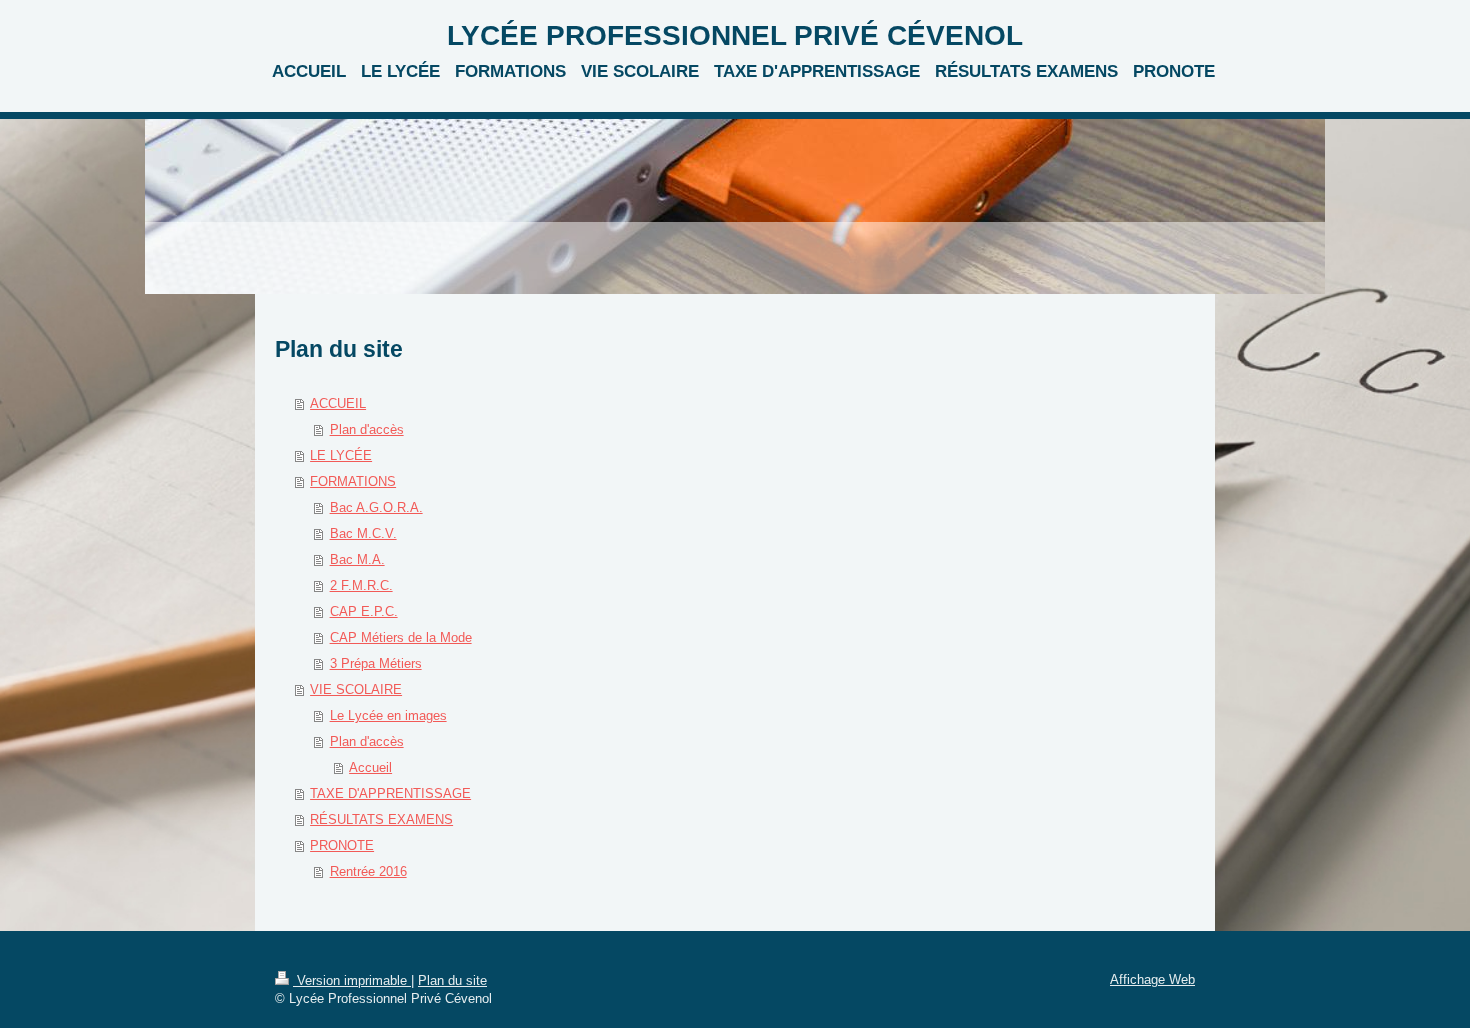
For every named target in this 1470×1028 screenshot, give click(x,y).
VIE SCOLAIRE (356, 689)
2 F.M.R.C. (361, 585)
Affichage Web (1152, 979)
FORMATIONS (353, 481)
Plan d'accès (367, 429)
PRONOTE (342, 845)
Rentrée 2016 (368, 871)
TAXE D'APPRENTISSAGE (390, 793)
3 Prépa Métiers (376, 663)
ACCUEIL (338, 403)
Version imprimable (352, 980)
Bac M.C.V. (363, 533)
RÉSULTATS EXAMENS (381, 819)
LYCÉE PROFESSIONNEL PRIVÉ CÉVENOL (735, 35)
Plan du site (452, 980)
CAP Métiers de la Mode (401, 637)
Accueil (370, 767)
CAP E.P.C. (364, 611)
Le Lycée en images (388, 715)
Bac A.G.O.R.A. (376, 507)
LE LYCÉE (341, 455)
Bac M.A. (357, 559)
